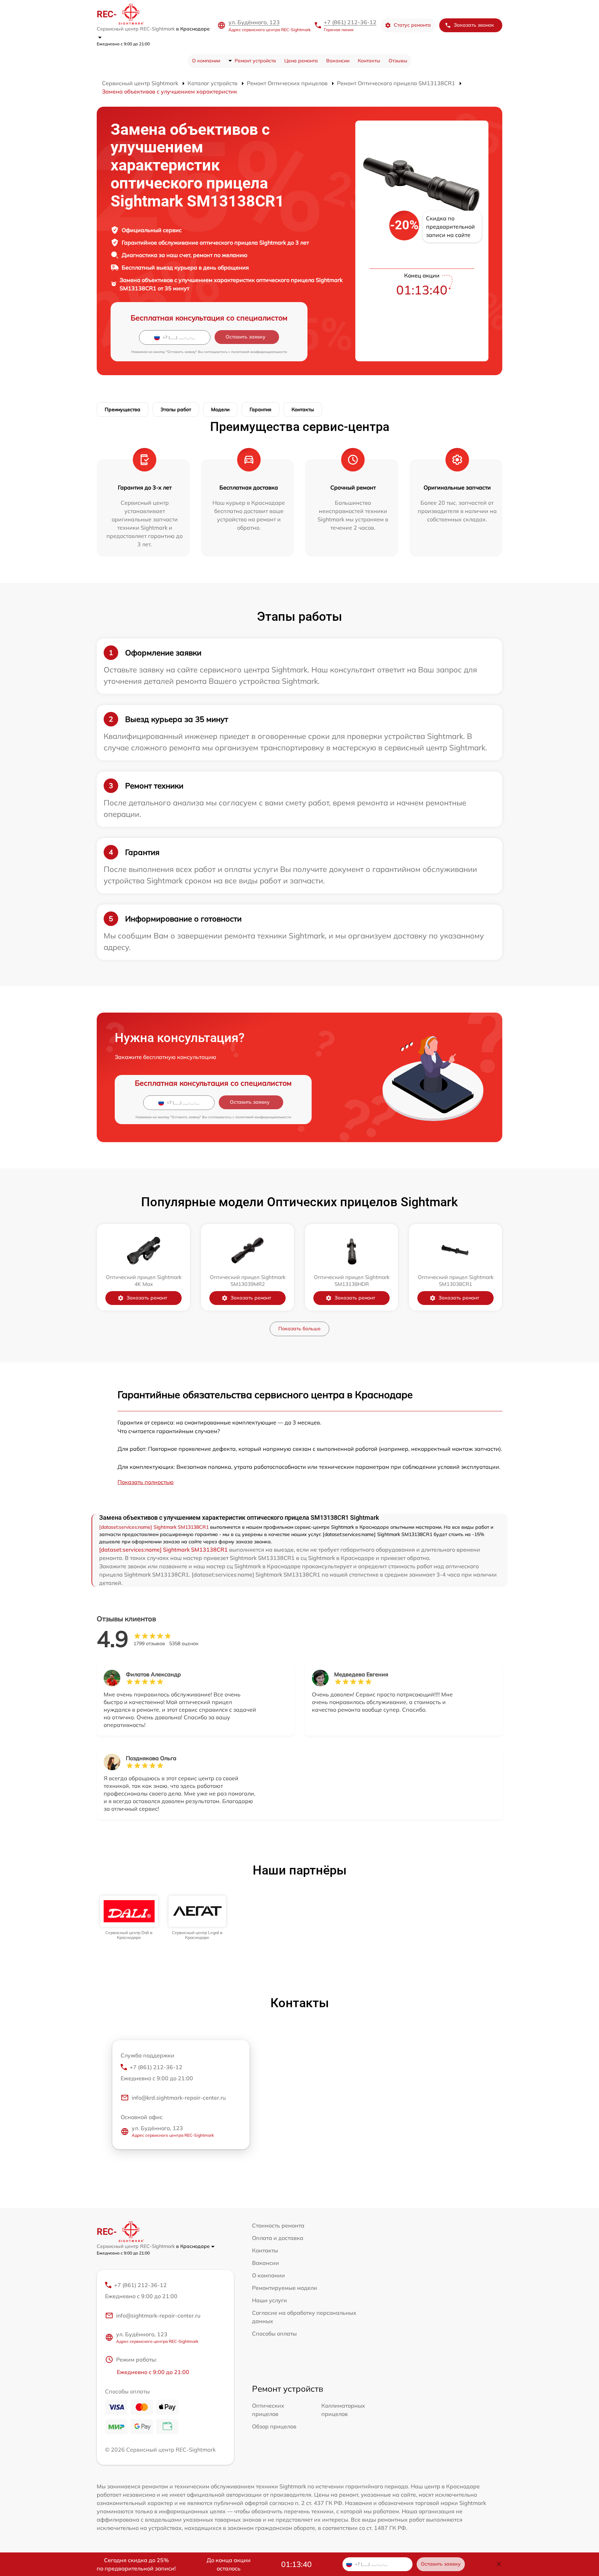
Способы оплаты (274, 2334)
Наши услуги (270, 2300)
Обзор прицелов (274, 2426)
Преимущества (123, 409)
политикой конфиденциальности (259, 352)
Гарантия (261, 409)
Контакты (369, 61)
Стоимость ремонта (278, 2225)
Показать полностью (146, 1482)
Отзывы (398, 61)
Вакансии (338, 61)
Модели (220, 409)
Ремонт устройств (255, 61)
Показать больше (299, 1329)
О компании (206, 61)
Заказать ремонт (147, 1298)
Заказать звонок (474, 25)
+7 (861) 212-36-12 (350, 22)
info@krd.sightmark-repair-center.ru (179, 2098)
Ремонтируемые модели (285, 2288)
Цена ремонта (301, 61)
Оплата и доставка (278, 2238)
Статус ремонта (412, 25)
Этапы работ (176, 409)
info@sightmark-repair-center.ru (158, 2315)
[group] (129, 1918)
